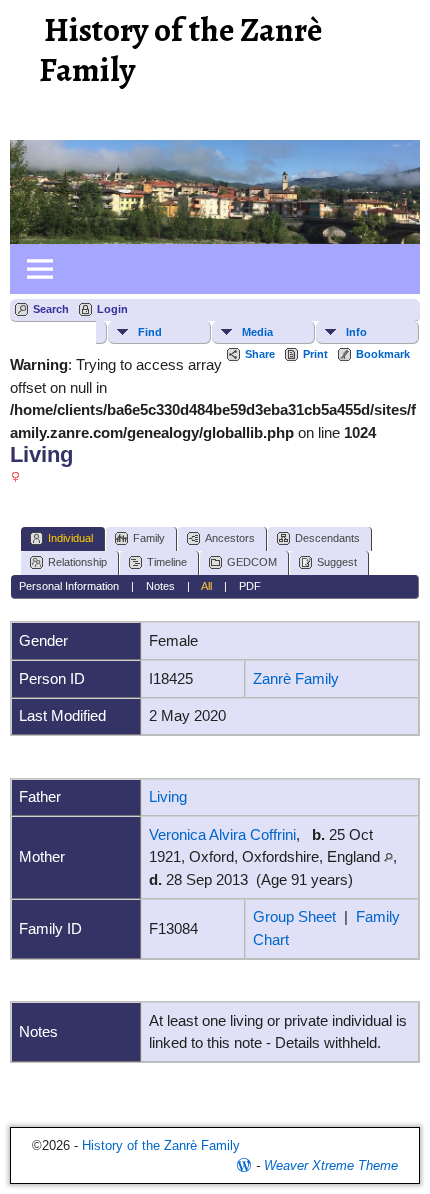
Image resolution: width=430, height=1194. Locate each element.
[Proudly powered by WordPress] (244, 1165)
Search (51, 309)
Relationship (77, 562)
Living (168, 796)
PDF (250, 586)
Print (315, 354)
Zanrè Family (296, 678)
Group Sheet (294, 916)
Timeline (167, 562)
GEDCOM (252, 562)
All (206, 586)
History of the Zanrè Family (180, 49)
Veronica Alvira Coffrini (222, 834)
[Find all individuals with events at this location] (388, 856)
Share (260, 354)
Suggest (337, 562)
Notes (160, 586)
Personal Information (69, 586)
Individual (70, 538)
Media (257, 332)
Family (149, 538)
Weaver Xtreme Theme (331, 1165)
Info (356, 332)
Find (150, 332)
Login (112, 309)
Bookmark (383, 354)
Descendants (327, 538)
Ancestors (230, 538)
